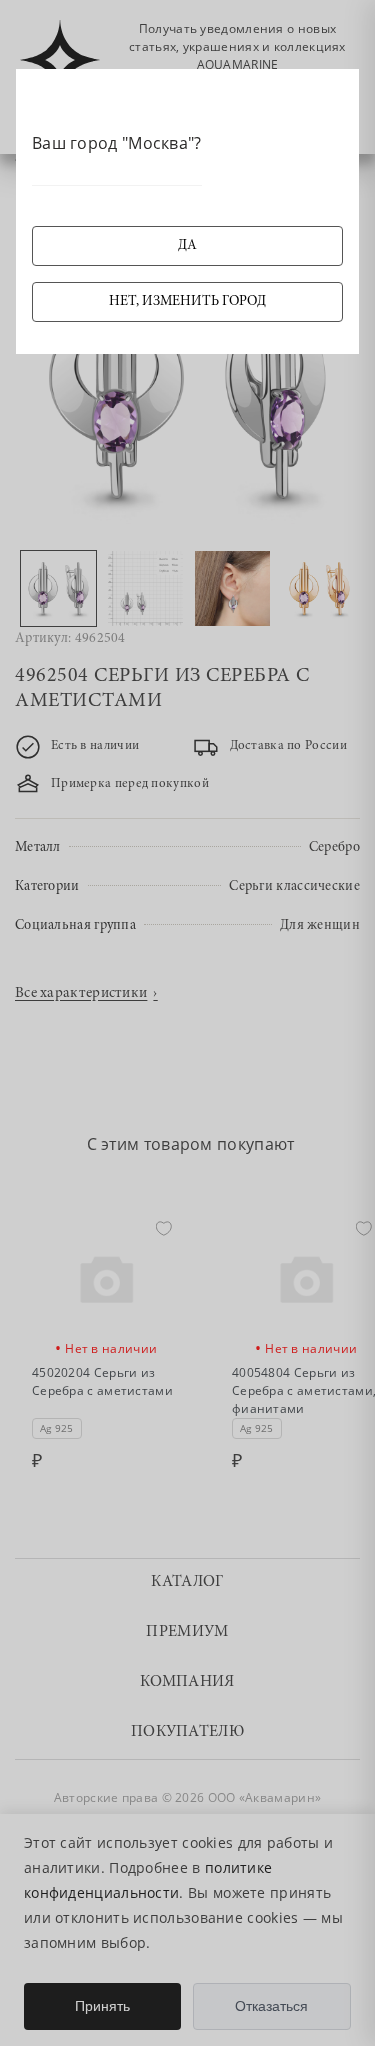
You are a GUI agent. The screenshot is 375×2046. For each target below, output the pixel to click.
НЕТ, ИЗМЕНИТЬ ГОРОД (187, 302)
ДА (187, 246)
